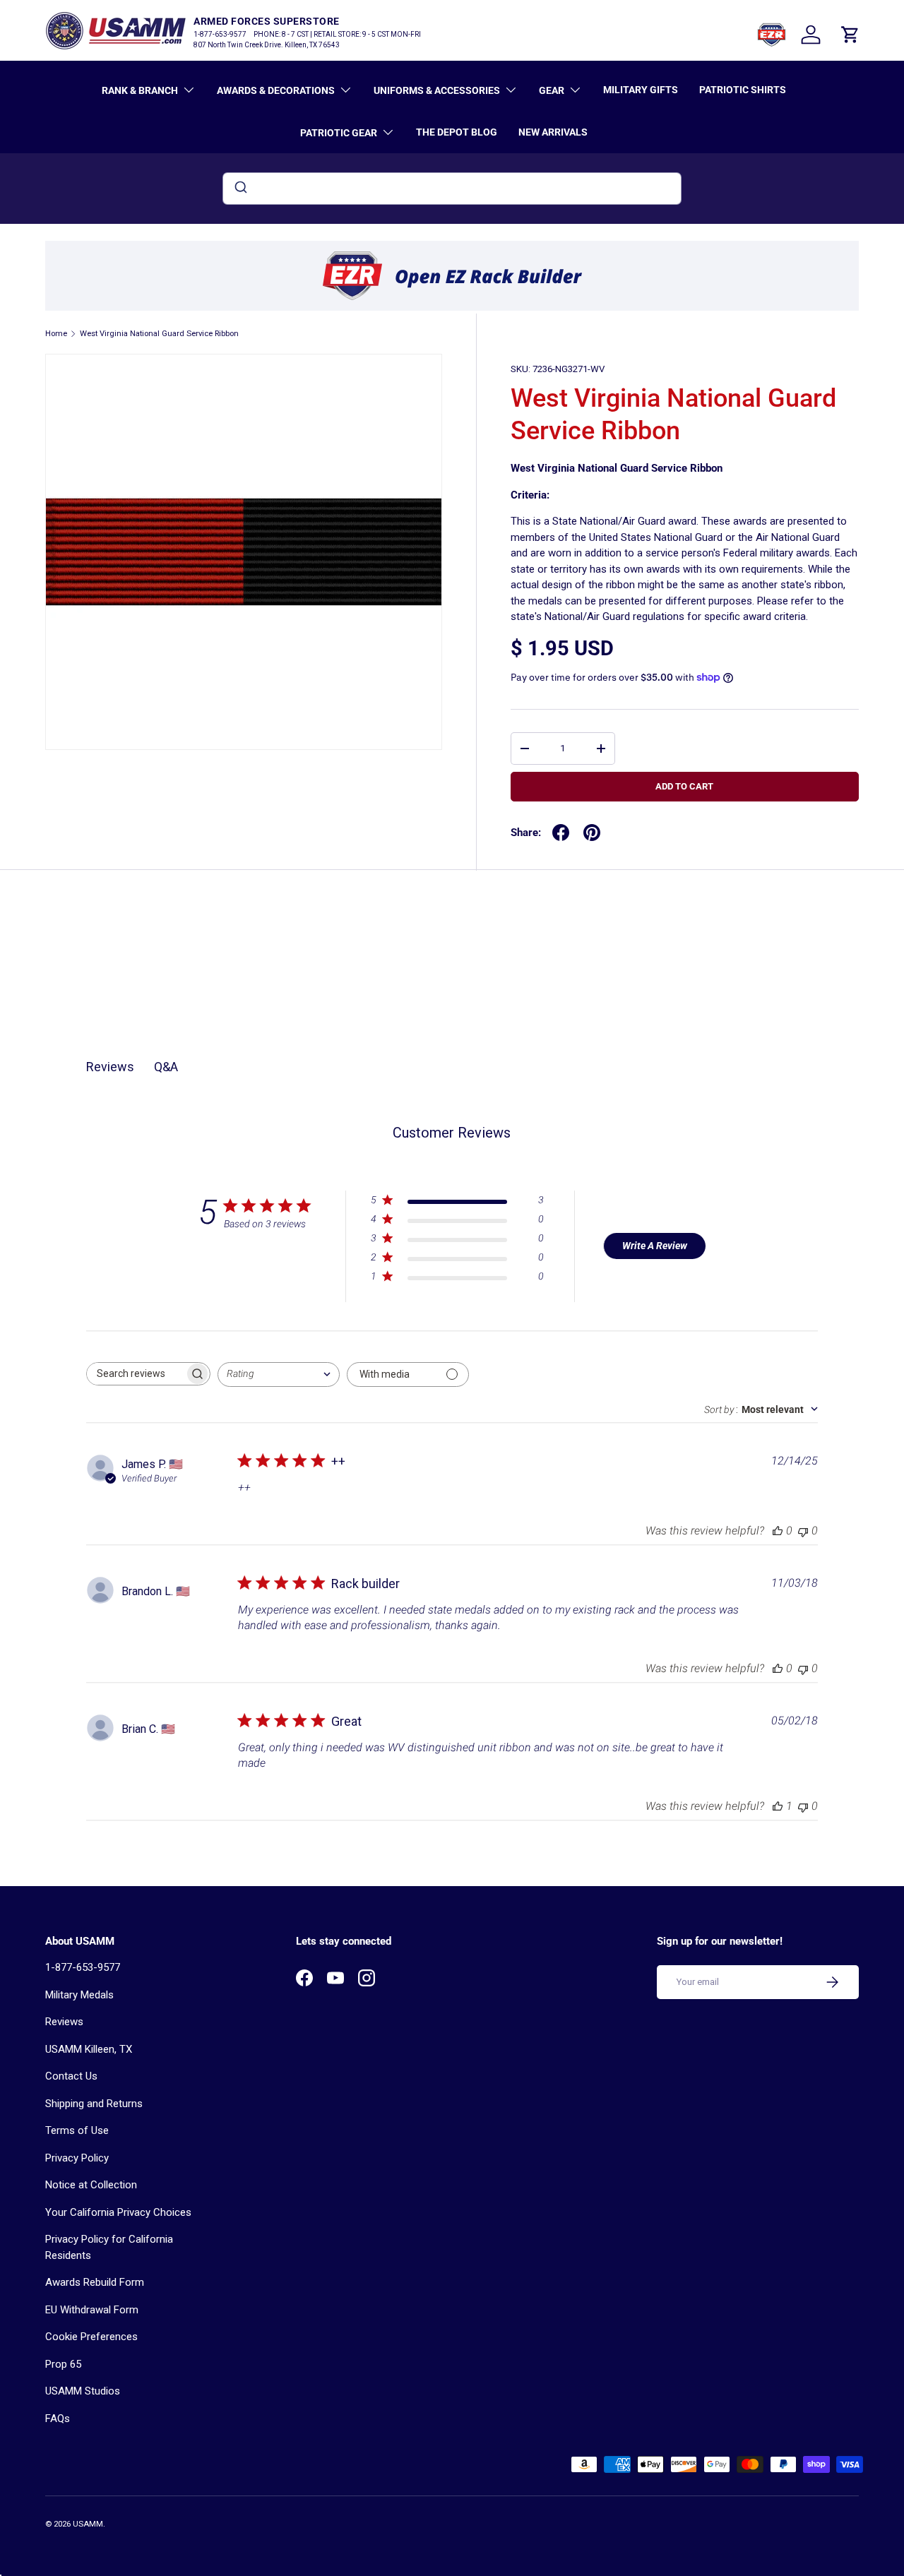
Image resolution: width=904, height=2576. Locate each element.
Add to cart (684, 786)
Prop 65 (63, 2364)
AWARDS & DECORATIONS (276, 90)
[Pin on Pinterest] (592, 833)
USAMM (88, 2524)
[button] (850, 35)
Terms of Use (77, 2130)
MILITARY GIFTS (641, 90)
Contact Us (71, 2076)
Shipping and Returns (94, 2104)
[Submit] (240, 189)
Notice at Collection (91, 2185)
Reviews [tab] (110, 1067)
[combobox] (452, 189)
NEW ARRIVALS (553, 132)
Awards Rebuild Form (95, 2282)
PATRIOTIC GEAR (339, 133)
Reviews (64, 2022)
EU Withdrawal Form (92, 2310)
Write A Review (655, 1246)
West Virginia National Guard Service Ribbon (159, 334)
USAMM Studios (83, 2391)
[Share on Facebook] (561, 833)
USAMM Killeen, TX (89, 2049)
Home (56, 334)
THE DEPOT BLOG (457, 132)
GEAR (552, 90)
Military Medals (79, 1995)
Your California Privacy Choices (118, 2212)
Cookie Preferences (91, 2337)
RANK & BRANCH (140, 90)
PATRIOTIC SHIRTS (743, 90)
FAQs (58, 2419)
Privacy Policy (77, 2158)
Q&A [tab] (166, 1067)
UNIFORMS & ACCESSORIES (437, 90)
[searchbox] (136, 1374)
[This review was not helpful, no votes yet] (803, 1531)
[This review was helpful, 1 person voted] (778, 1806)
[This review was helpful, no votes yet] (778, 1531)
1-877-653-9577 (83, 1967)
